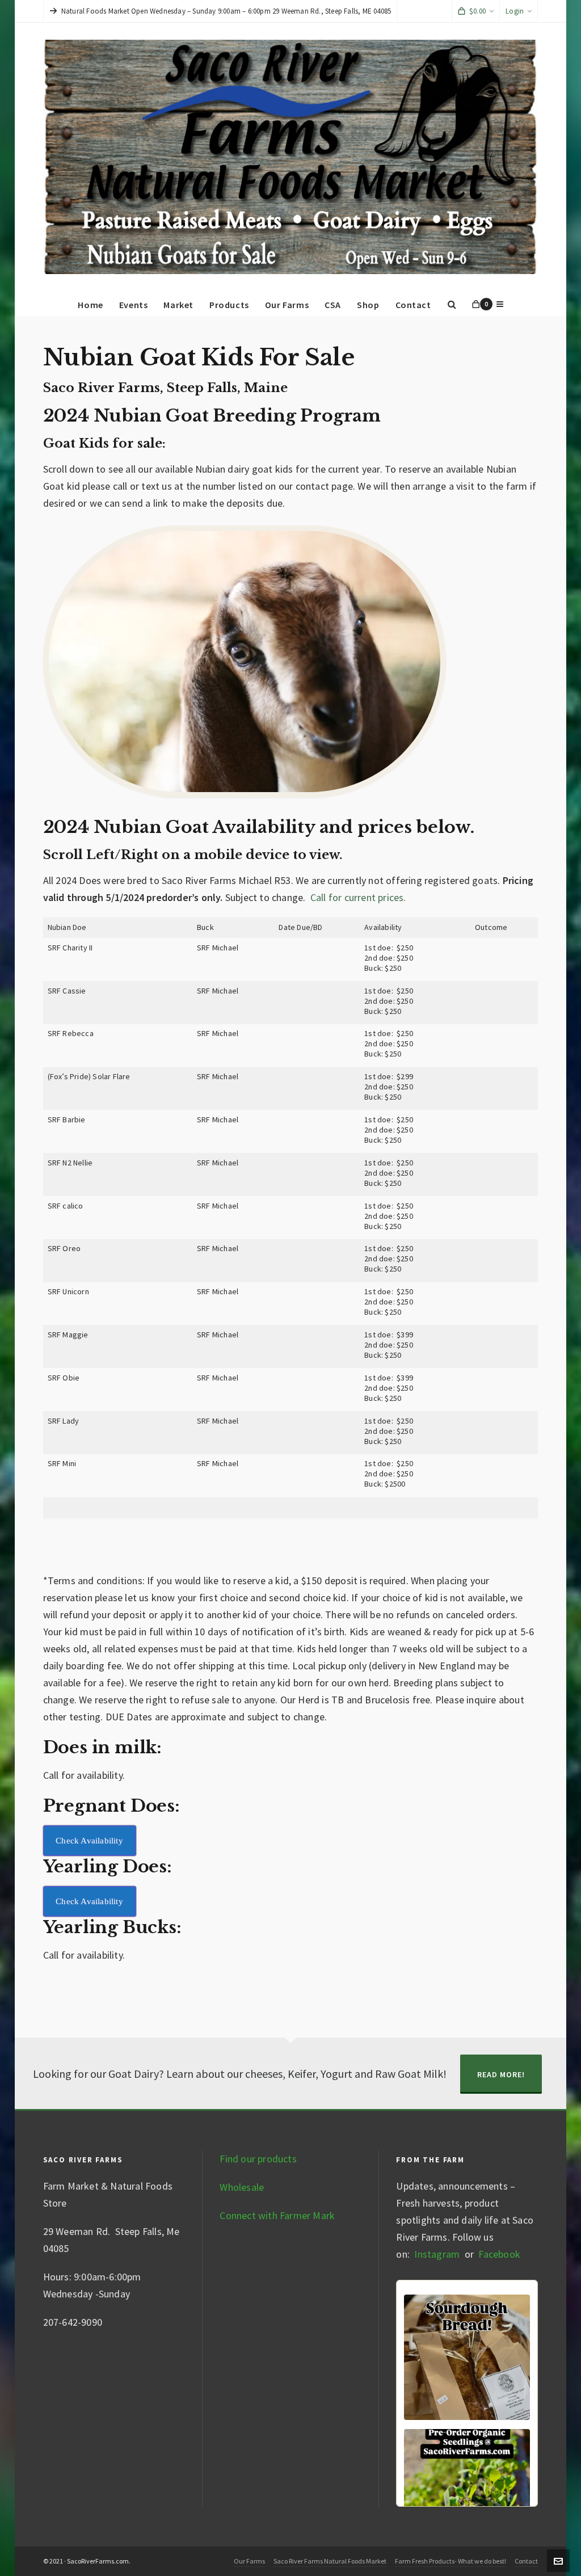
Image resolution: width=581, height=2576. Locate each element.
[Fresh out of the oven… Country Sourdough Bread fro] (467, 2358)
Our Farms (249, 2561)
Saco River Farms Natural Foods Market (330, 2561)
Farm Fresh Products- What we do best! (451, 2561)
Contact (526, 2561)
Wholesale (242, 2187)
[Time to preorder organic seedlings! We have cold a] (467, 2492)
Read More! (501, 2074)
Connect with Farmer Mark (277, 2215)
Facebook (499, 2254)
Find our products (258, 2159)
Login (515, 11)
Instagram (436, 2254)
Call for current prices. (358, 897)
